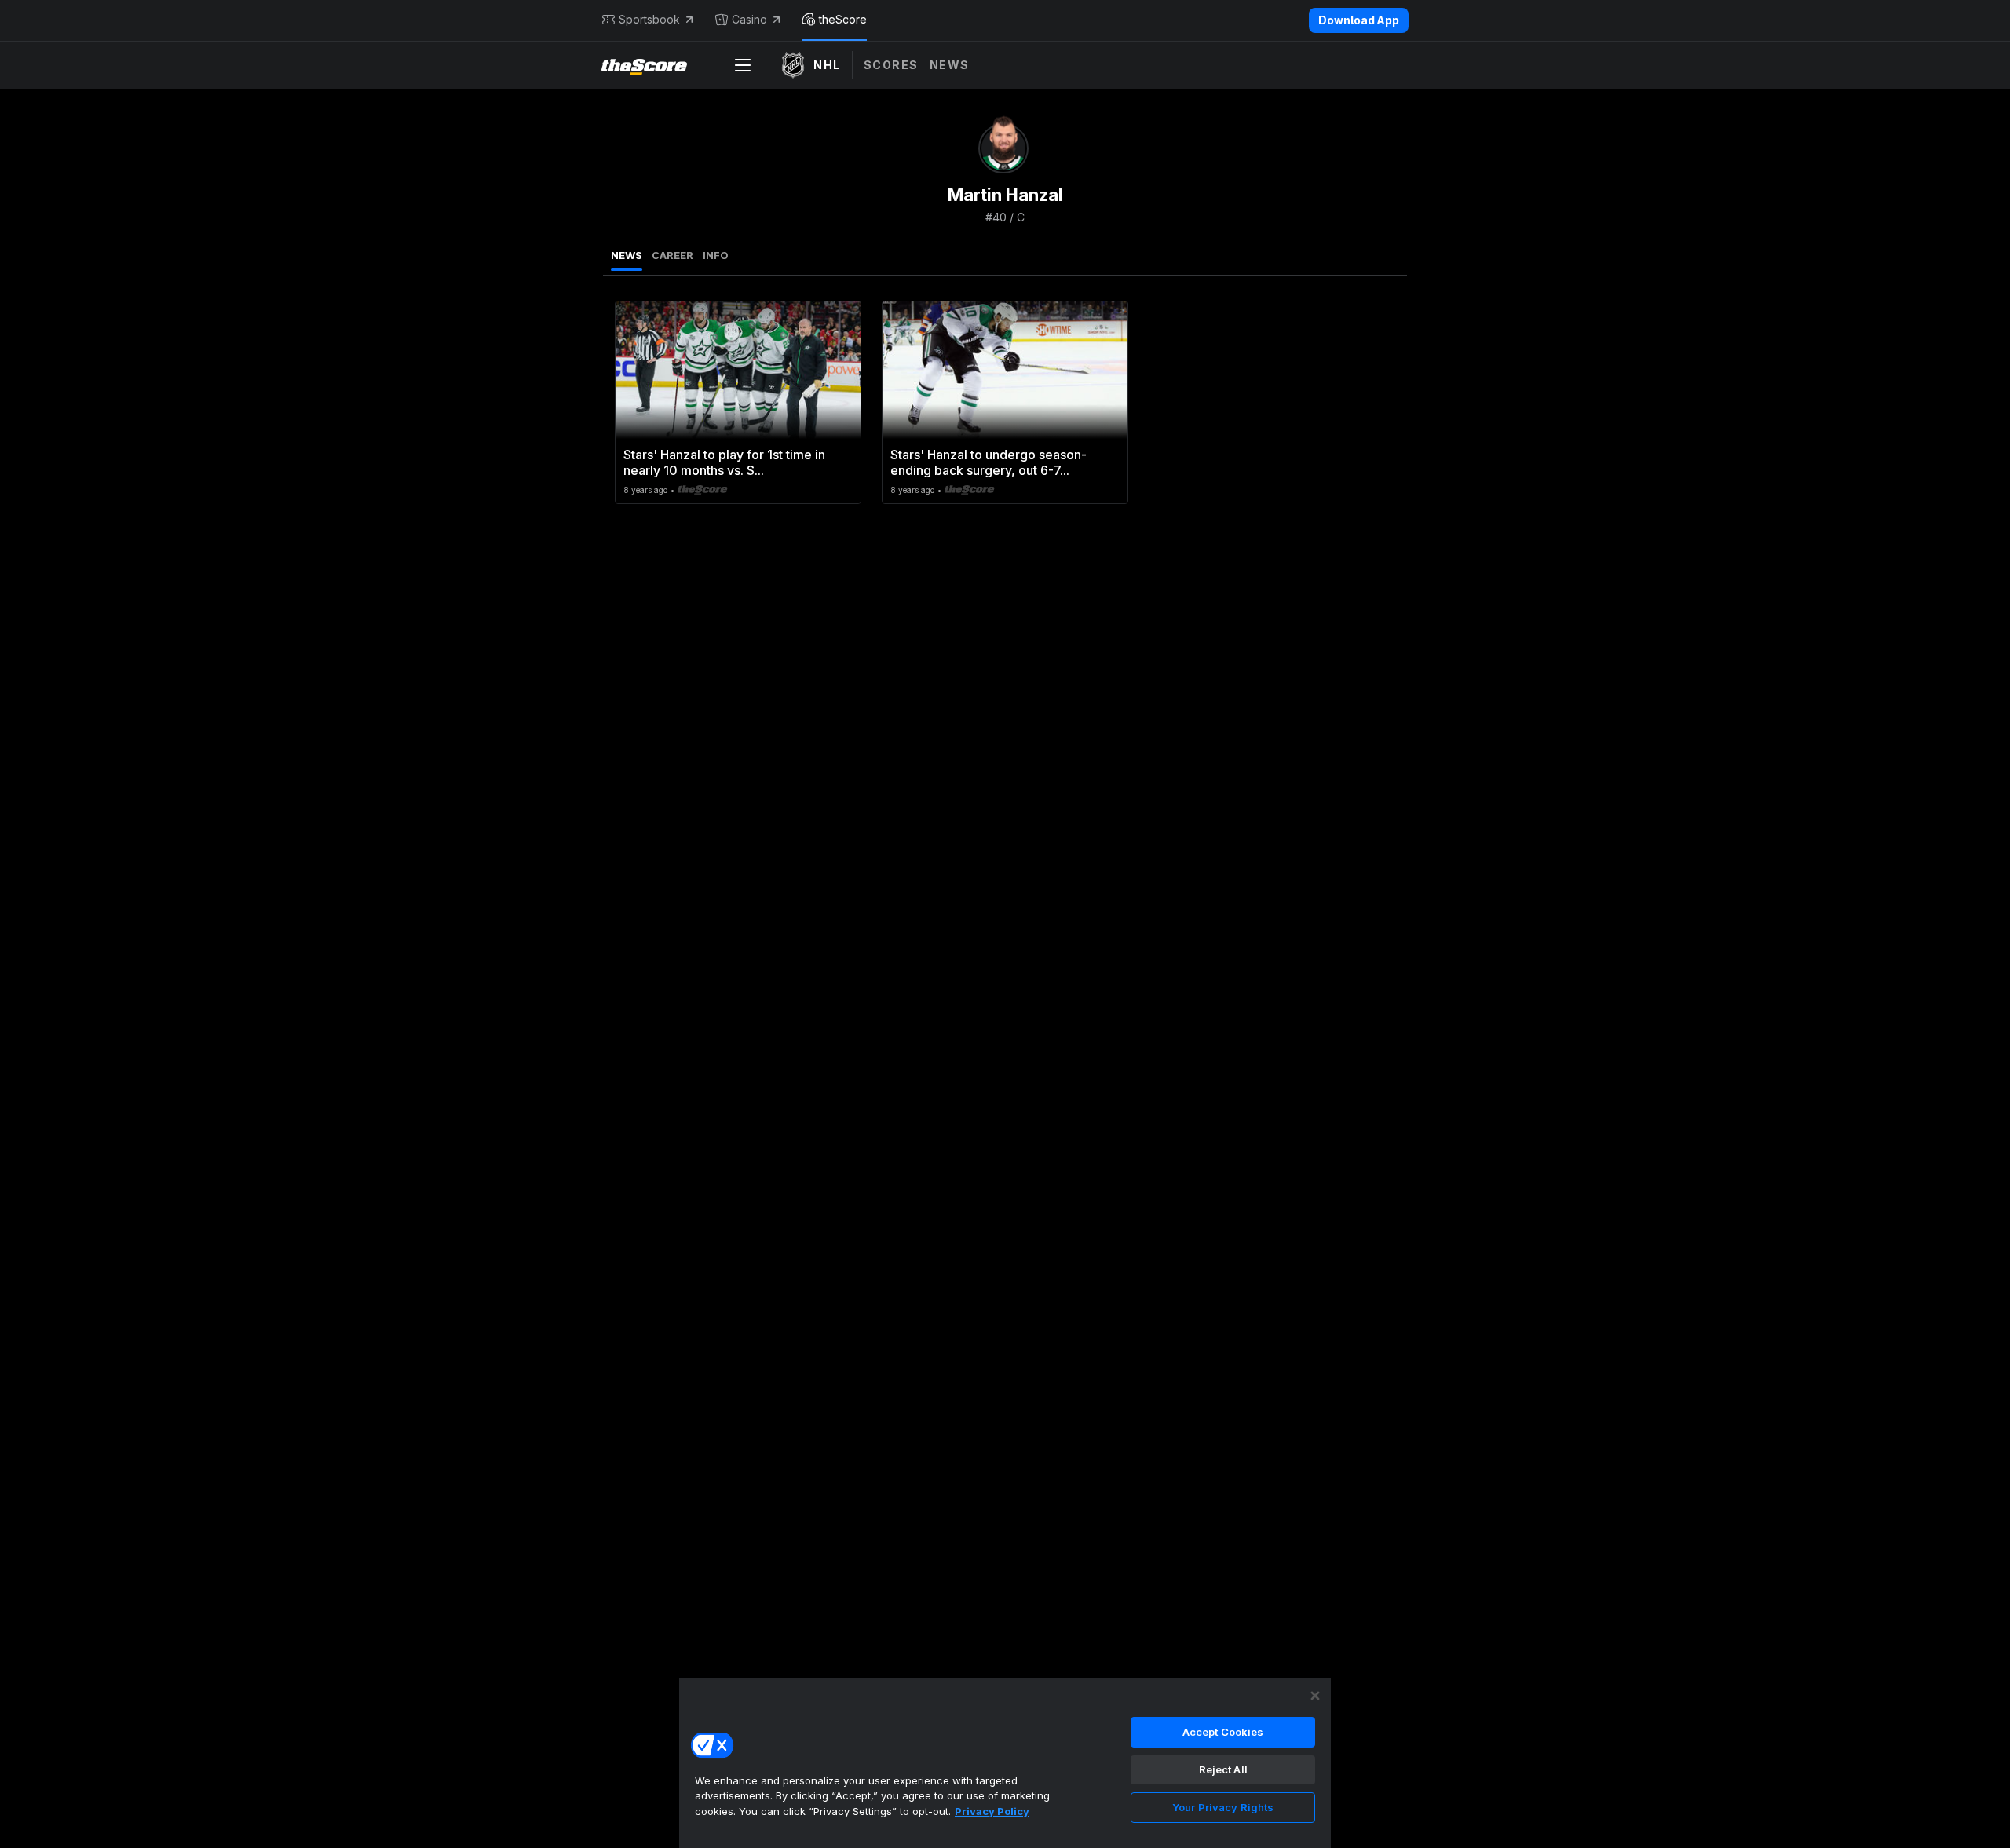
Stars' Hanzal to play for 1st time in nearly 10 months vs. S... (724, 462)
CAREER (672, 255)
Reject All (1223, 1769)
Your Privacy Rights (1223, 1807)
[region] (1005, 1762)
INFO (716, 255)
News (950, 65)
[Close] (1315, 1696)
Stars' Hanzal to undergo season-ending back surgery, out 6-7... (989, 462)
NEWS (627, 255)
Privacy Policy (992, 1811)
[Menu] (743, 65)
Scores (891, 65)
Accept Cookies (1223, 1732)
